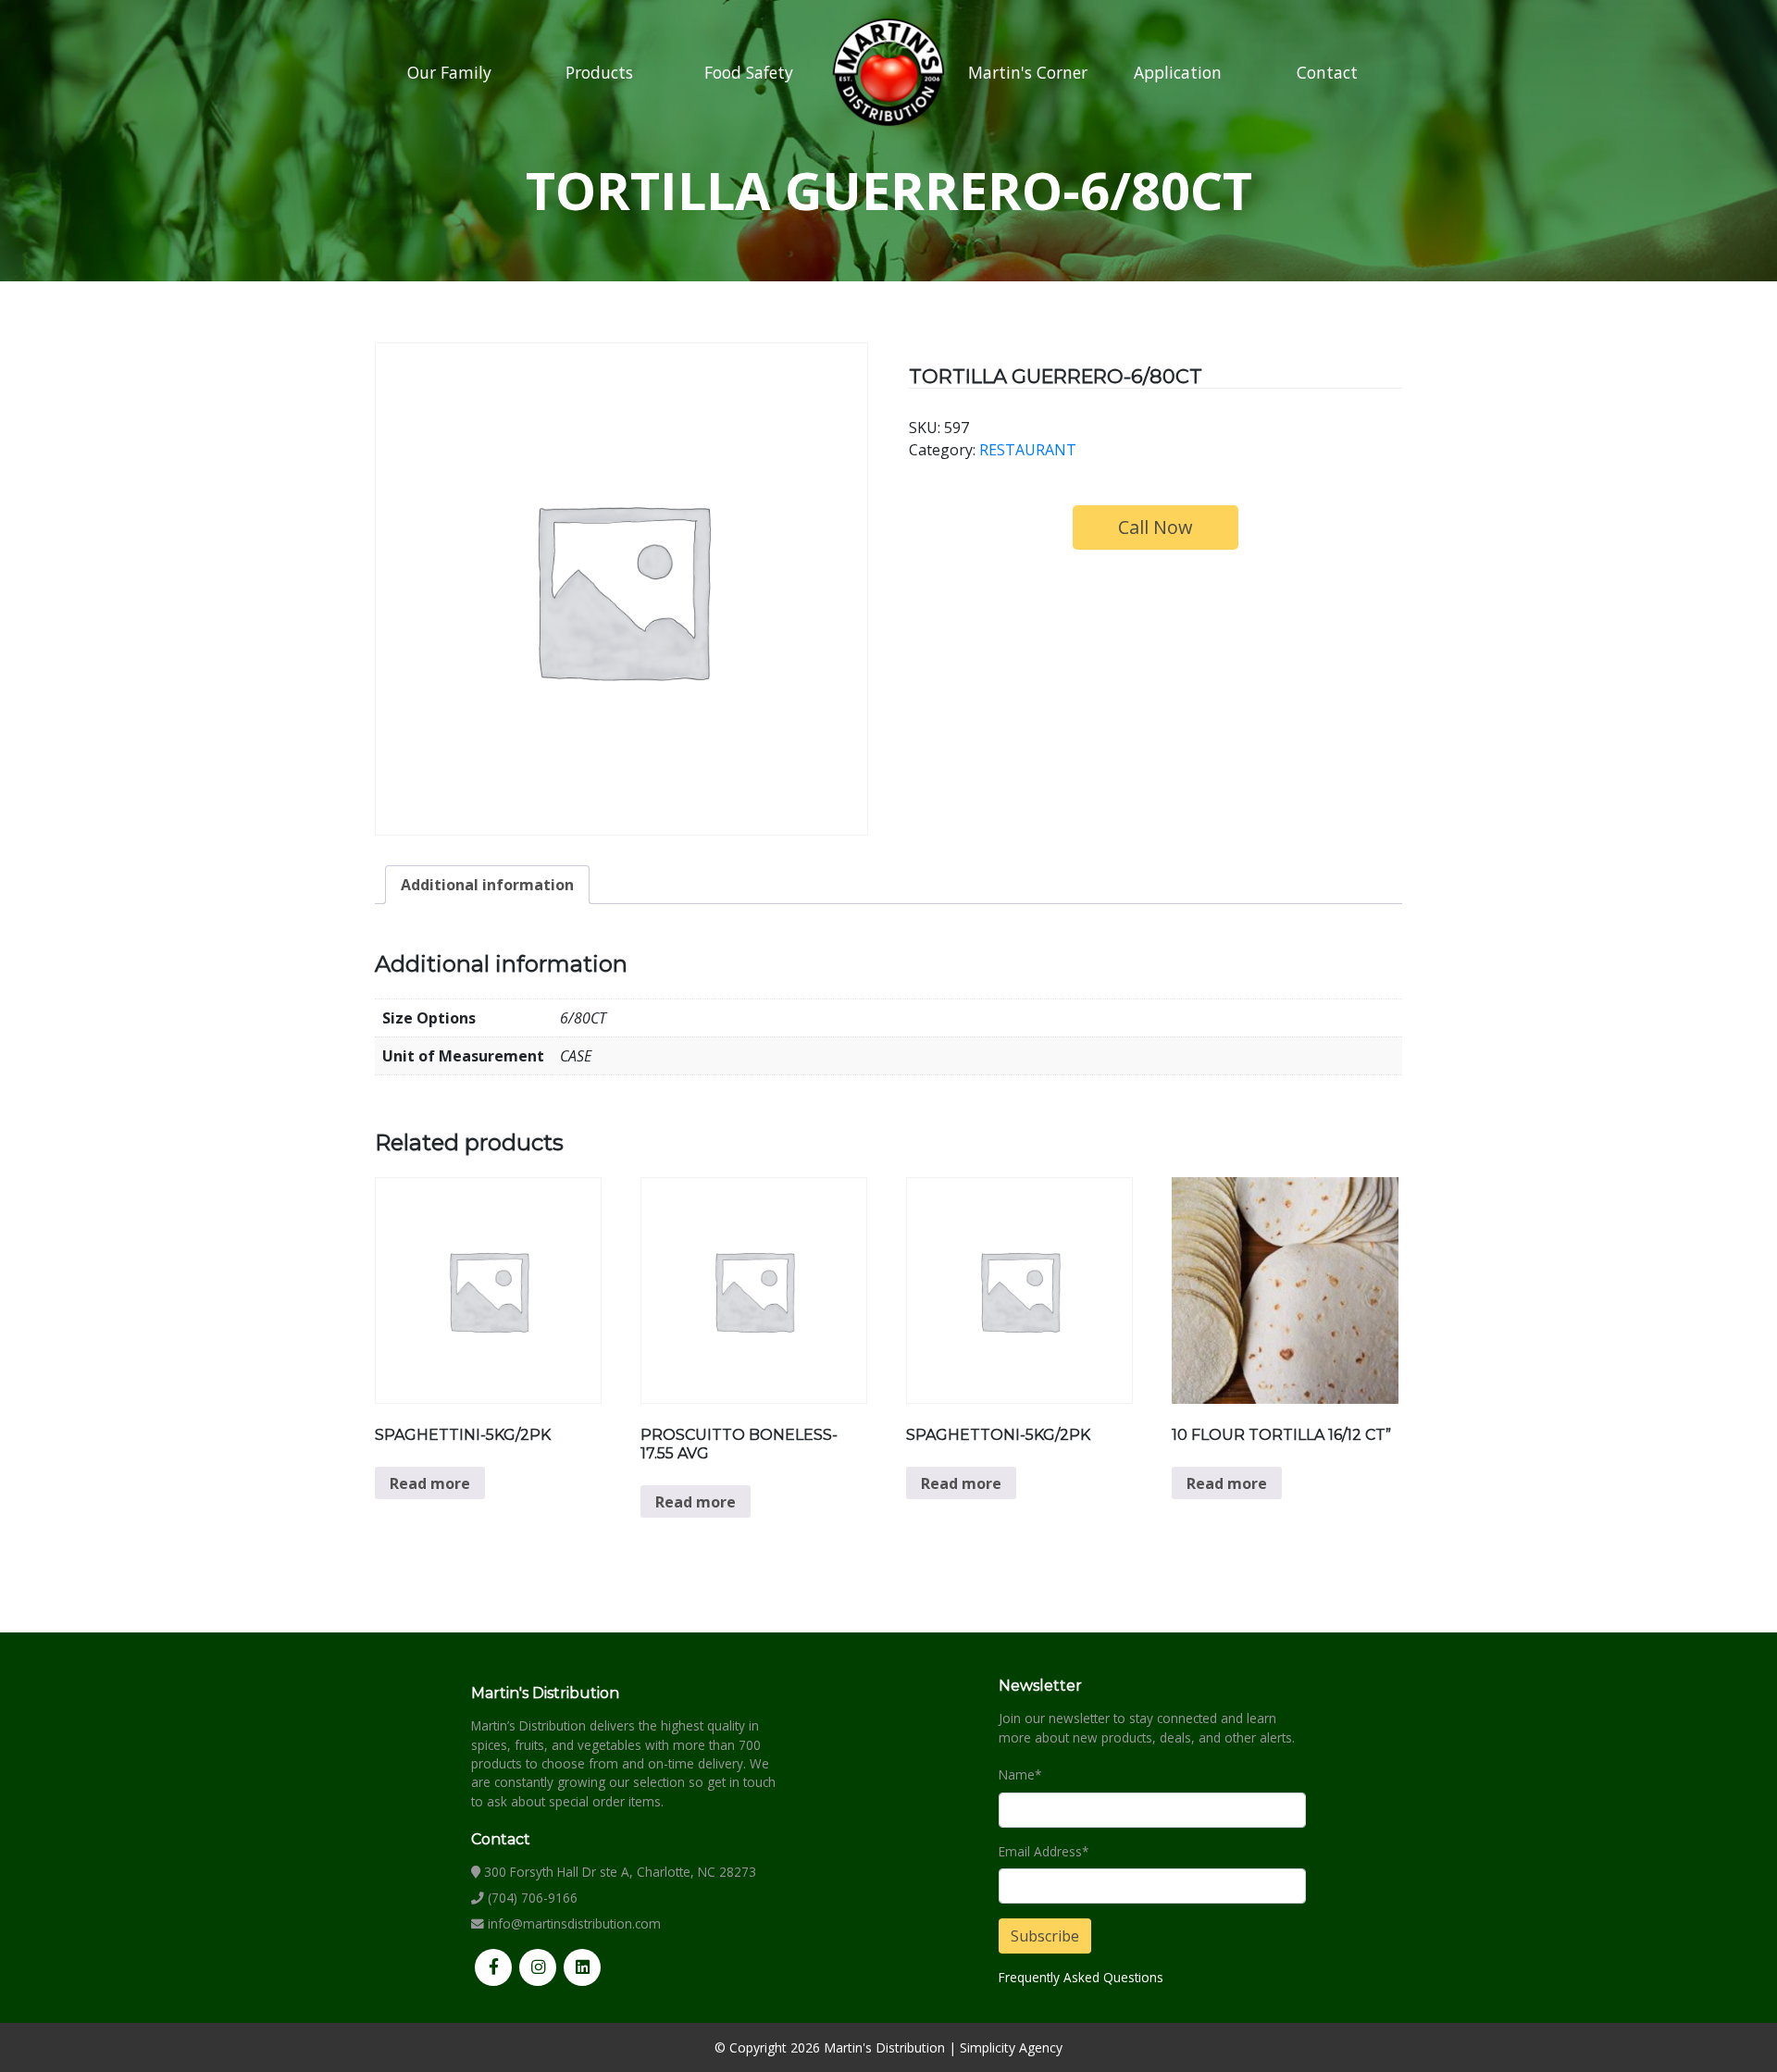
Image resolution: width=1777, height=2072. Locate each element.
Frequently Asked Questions (1081, 1977)
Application (1178, 72)
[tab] (487, 885)
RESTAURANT (1028, 450)
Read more (430, 1483)
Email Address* (1044, 1851)
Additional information (487, 885)
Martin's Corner (1028, 72)
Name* (1020, 1774)
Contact (1327, 72)
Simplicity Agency (1011, 2047)
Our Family (449, 72)
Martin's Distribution (884, 2047)
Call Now (1156, 527)
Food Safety (749, 72)
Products (599, 72)
